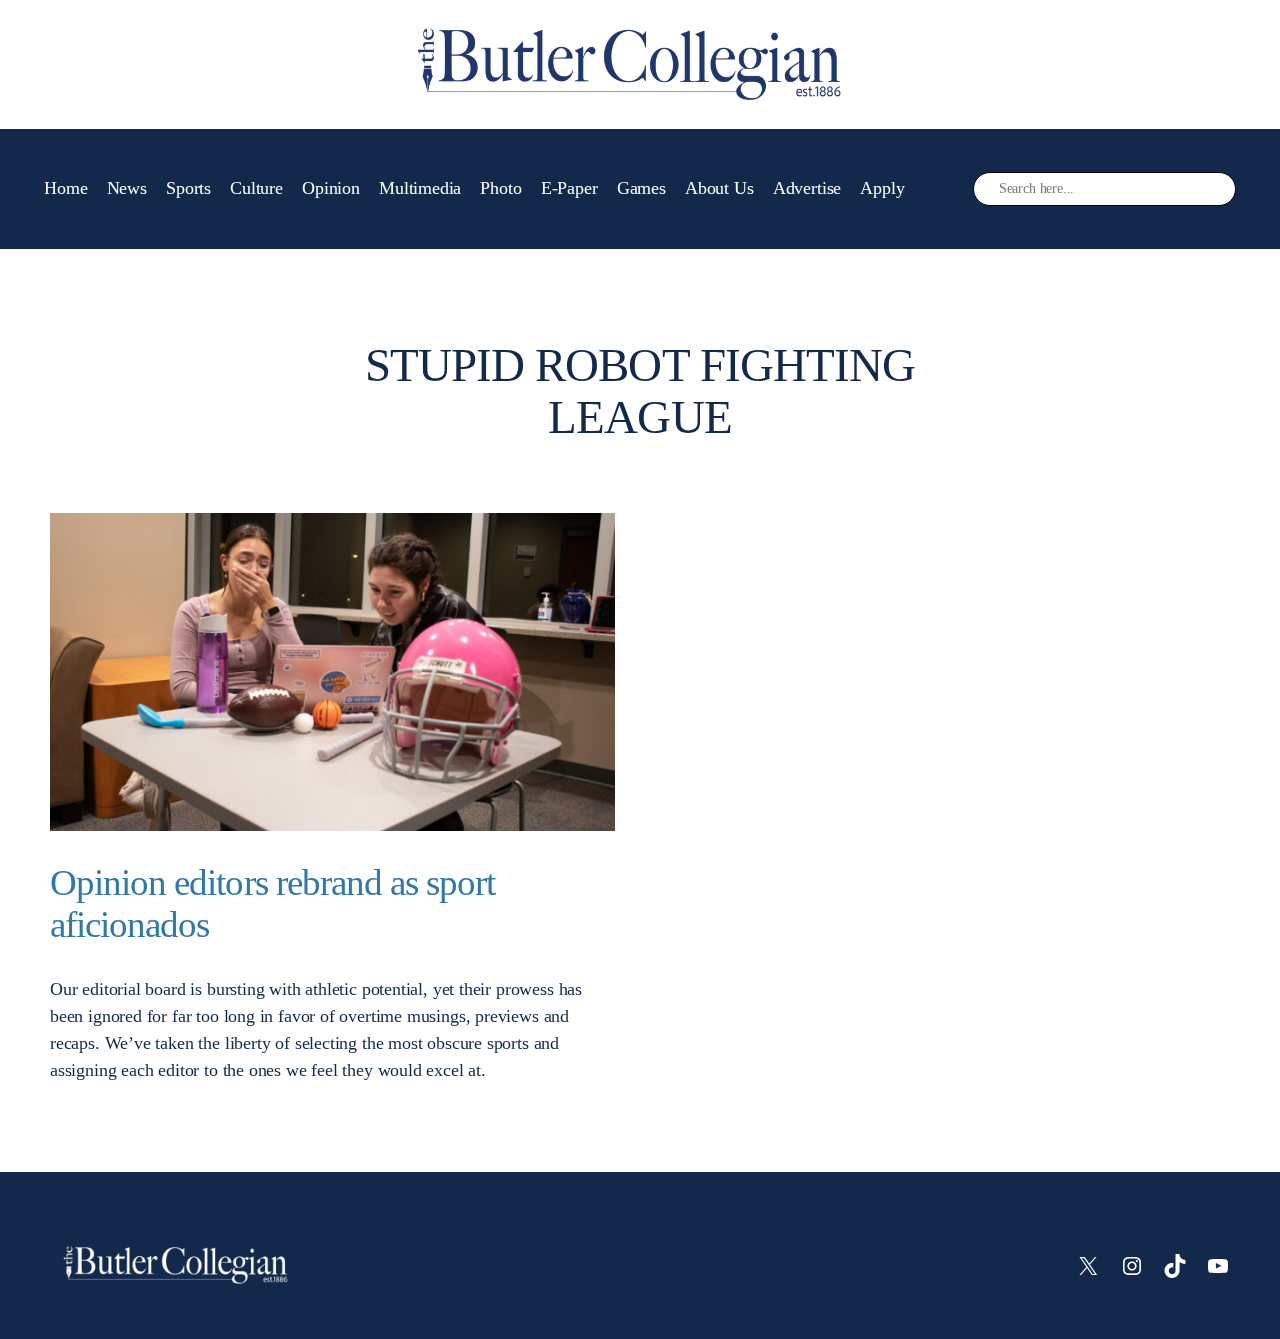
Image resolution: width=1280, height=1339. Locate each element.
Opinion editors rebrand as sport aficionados (272, 903)
